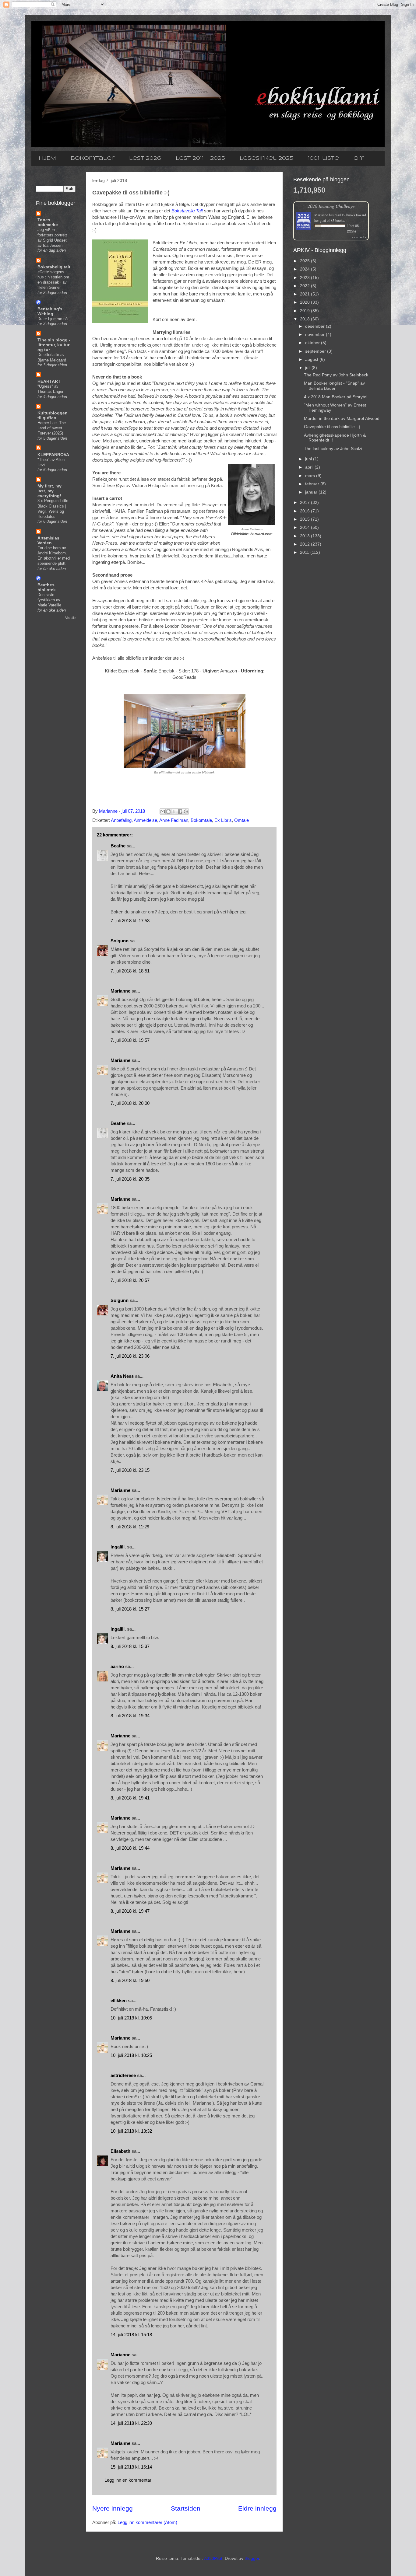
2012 (305, 544)
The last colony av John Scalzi (333, 449)
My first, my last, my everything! (49, 491)
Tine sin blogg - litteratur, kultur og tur (54, 345)
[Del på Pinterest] (186, 812)
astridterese (123, 2075)
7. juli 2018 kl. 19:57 (130, 1040)
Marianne (120, 991)
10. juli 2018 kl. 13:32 (131, 2131)
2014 (305, 527)
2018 (305, 319)
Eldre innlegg (257, 2508)
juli (308, 368)
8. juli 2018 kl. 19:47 (130, 1911)
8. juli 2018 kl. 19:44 (130, 1848)
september (316, 351)
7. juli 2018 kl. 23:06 (130, 1356)
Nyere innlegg (113, 2508)
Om (359, 158)
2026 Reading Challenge (331, 206)
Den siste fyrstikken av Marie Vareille (49, 600)
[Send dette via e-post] (163, 812)
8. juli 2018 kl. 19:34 (130, 1716)
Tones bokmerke (48, 222)
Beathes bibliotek (47, 587)
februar (313, 484)
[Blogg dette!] (168, 812)
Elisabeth (120, 2151)
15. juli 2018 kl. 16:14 (131, 2467)
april (310, 467)
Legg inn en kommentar (128, 2480)
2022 (305, 286)
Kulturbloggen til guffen (53, 415)
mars (311, 476)
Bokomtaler (93, 158)
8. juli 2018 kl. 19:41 (130, 1798)
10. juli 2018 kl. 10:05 (131, 2018)
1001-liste (323, 158)
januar (312, 492)
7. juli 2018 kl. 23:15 (130, 1470)
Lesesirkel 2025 (266, 158)
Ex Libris (223, 820)
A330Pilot (213, 2558)
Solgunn (120, 941)
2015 (305, 519)
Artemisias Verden (48, 540)
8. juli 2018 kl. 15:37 (130, 1646)
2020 (305, 302)
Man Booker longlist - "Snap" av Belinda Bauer (334, 386)
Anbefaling (121, 820)
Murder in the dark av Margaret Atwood (342, 418)
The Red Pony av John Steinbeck (336, 375)
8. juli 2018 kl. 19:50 (130, 1980)
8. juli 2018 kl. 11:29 (130, 1527)
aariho (117, 1666)
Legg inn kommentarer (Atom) (147, 2522)
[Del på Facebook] (180, 812)
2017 (305, 502)
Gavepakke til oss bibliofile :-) (332, 427)
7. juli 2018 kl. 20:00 (130, 1103)
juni (309, 459)
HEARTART (49, 381)
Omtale (241, 820)
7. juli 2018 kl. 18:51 (130, 971)
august (312, 359)
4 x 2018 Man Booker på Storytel (336, 397)
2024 (305, 269)
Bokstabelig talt (54, 267)
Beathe (118, 846)
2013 (305, 536)
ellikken (119, 2000)
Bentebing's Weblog (50, 311)
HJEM (47, 158)
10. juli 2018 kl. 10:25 (131, 2055)
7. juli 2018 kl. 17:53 (130, 921)
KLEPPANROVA (53, 455)
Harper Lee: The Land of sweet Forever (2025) (52, 428)
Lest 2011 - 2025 (200, 158)
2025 (305, 261)
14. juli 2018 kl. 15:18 (131, 2335)
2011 (305, 552)
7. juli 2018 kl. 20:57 (130, 1280)
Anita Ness (122, 1376)
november (316, 334)
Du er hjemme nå (53, 319)
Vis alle (70, 618)
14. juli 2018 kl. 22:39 (131, 2423)
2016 (305, 511)
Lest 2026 (145, 158)
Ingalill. (118, 1547)
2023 (305, 277)
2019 (305, 311)
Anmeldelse (145, 820)
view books (359, 237)
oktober (313, 343)
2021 (305, 294)
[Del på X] (174, 812)
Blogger (252, 2558)
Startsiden (186, 2508)
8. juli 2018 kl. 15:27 (130, 1609)
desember (316, 326)
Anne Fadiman (174, 820)
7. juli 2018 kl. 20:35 (130, 1179)
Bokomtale (201, 820)
